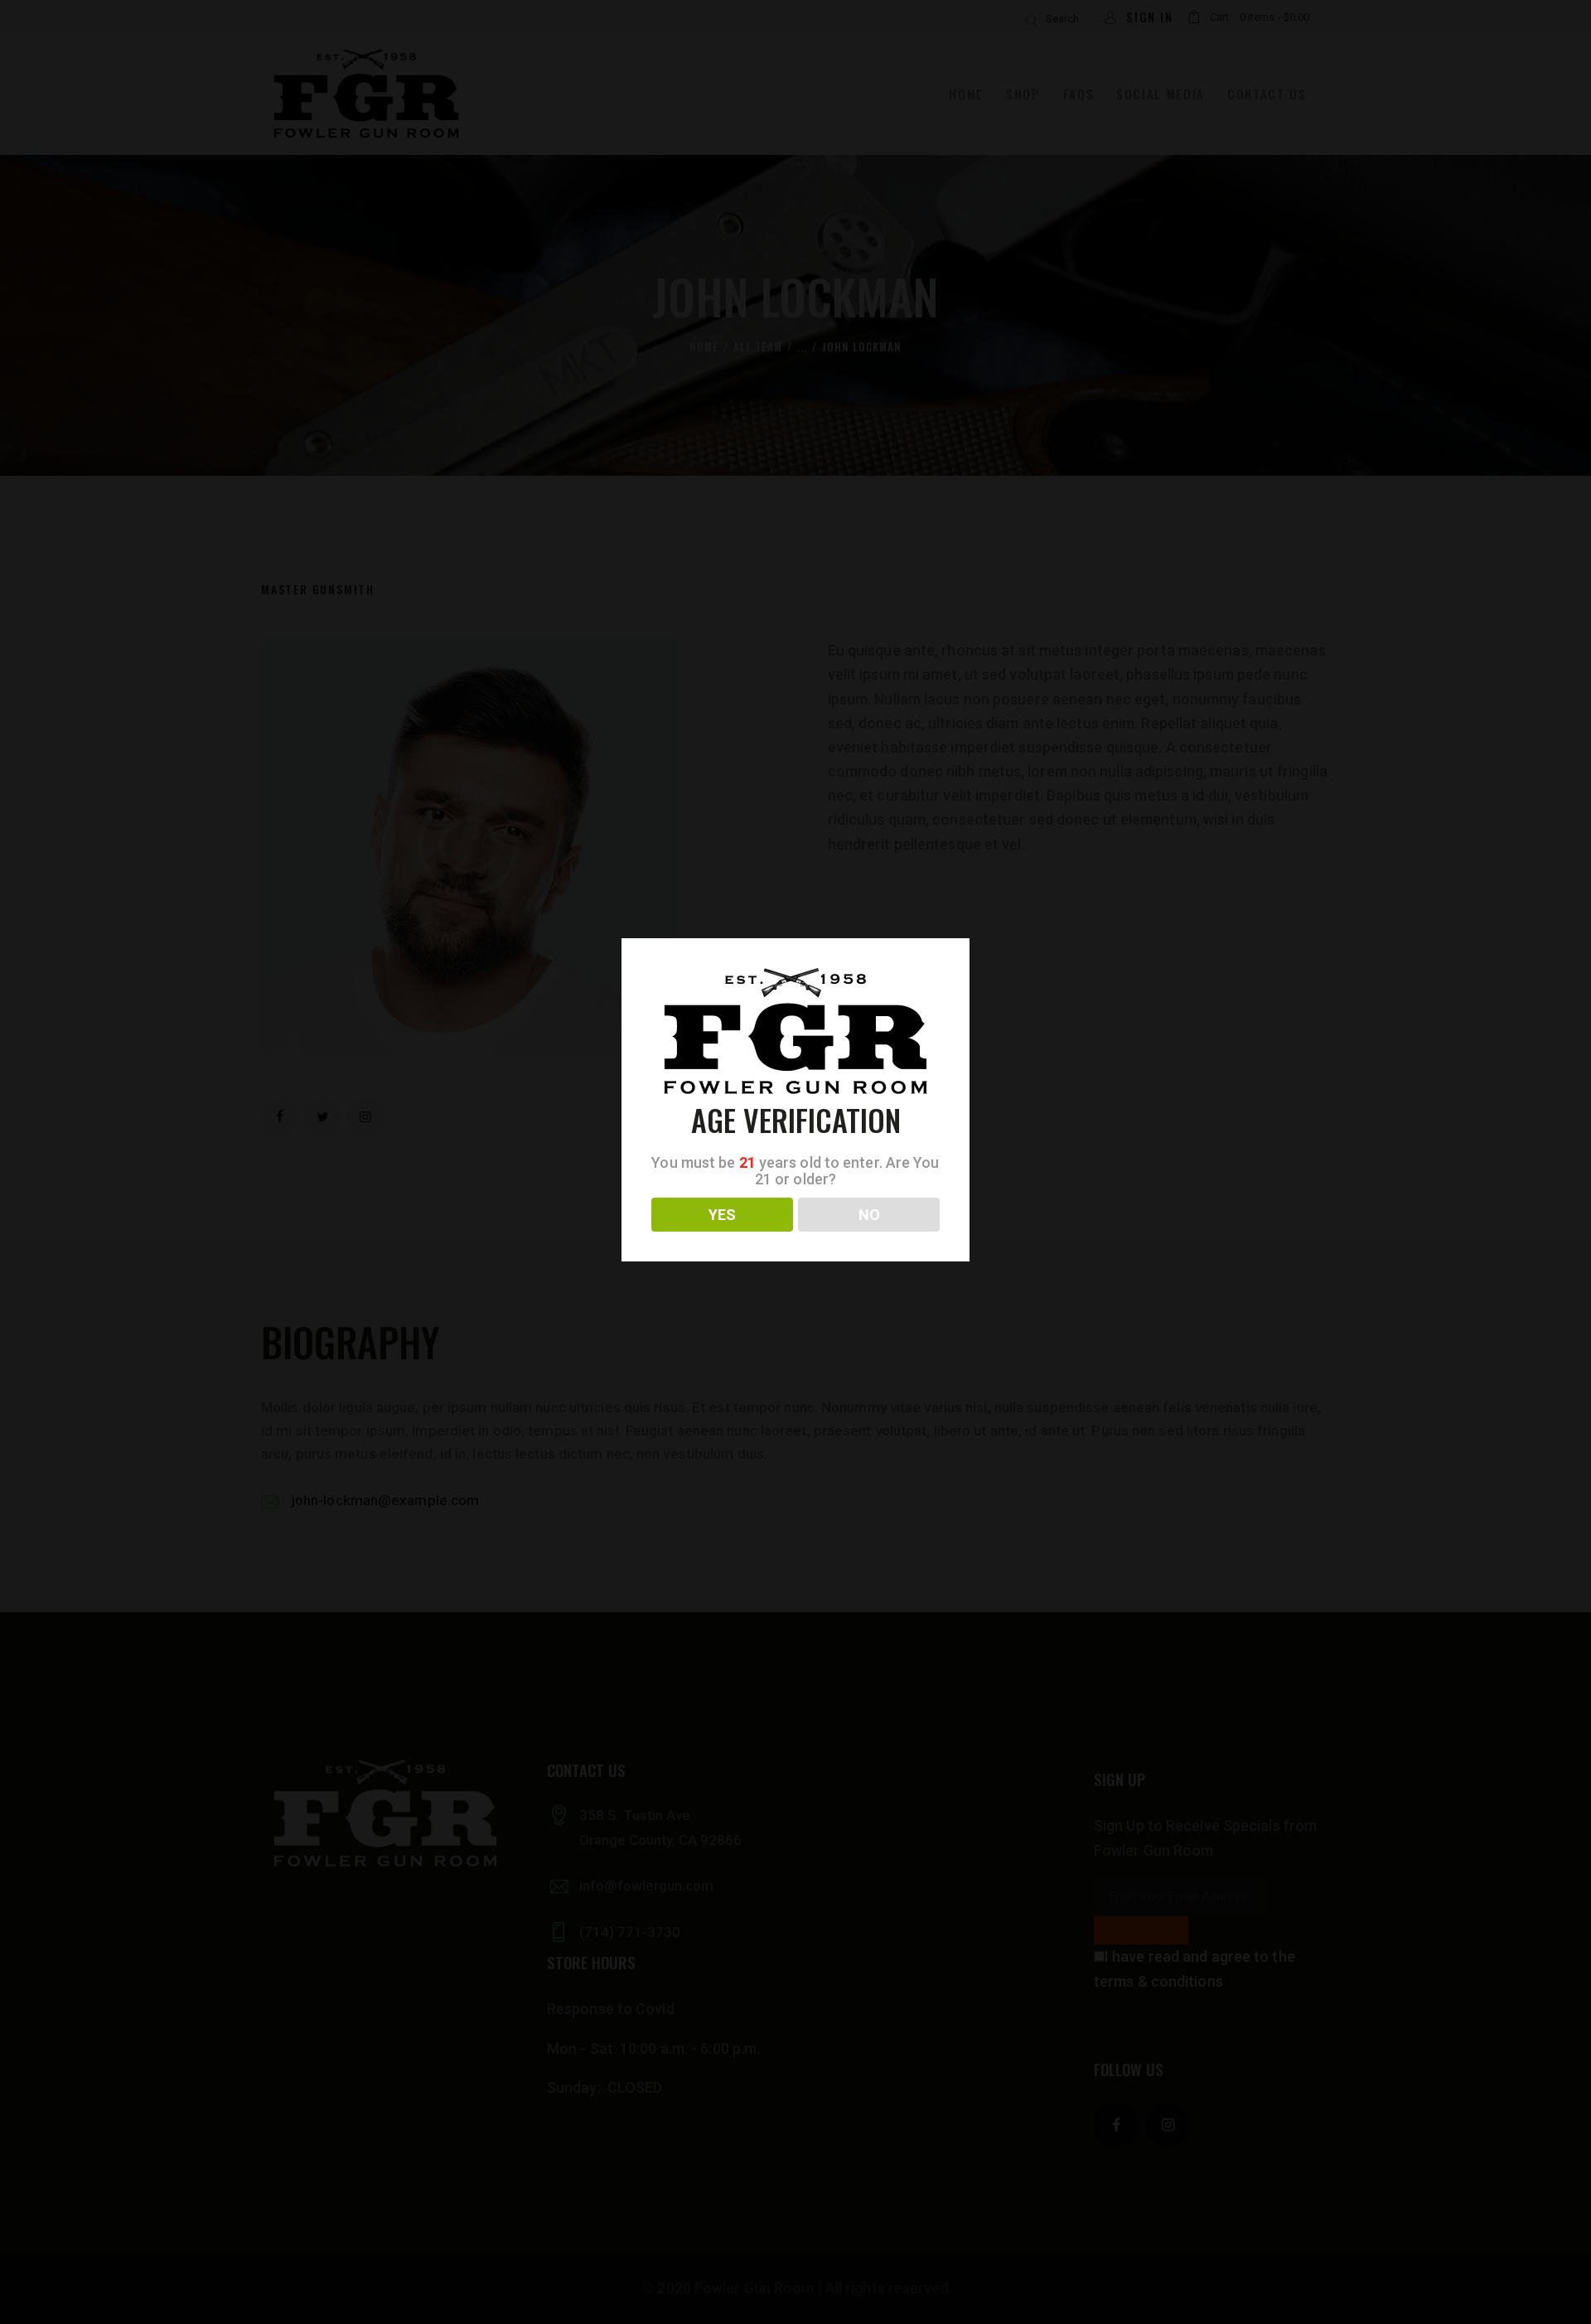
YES (722, 1215)
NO (869, 1215)
